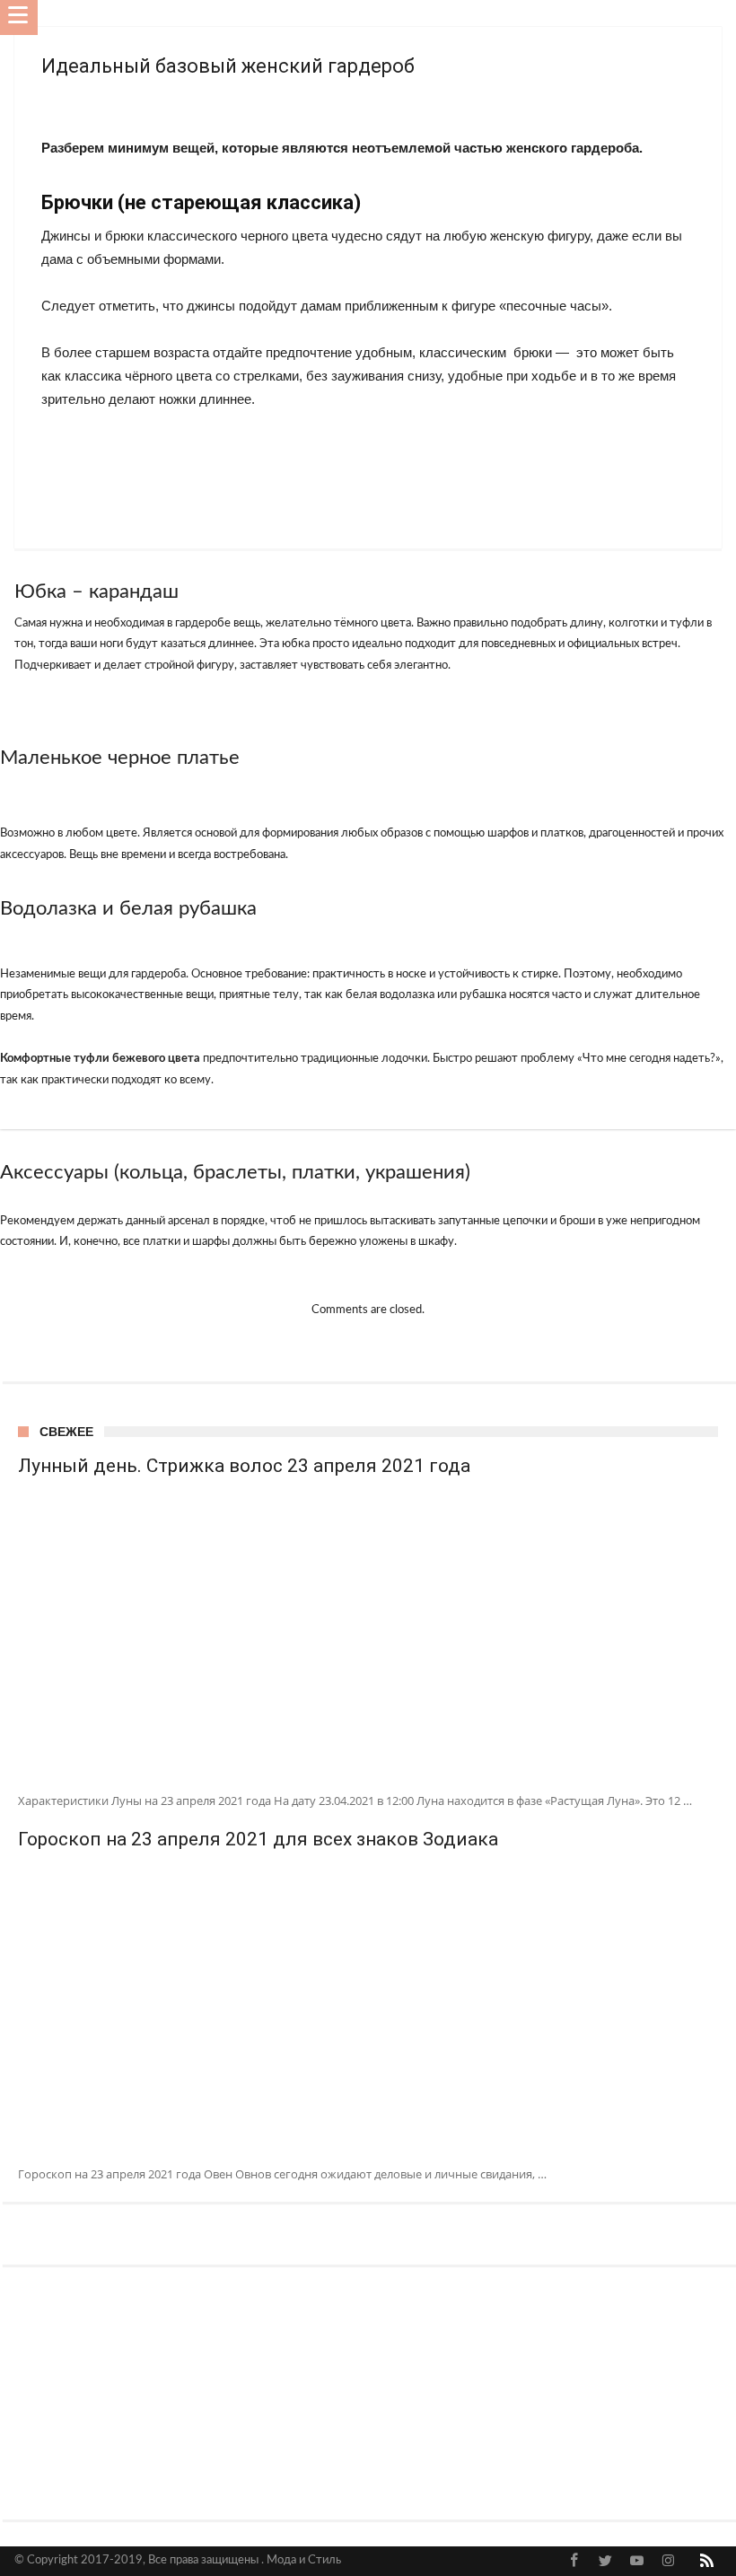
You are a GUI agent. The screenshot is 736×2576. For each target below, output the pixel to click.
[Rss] (707, 2561)
